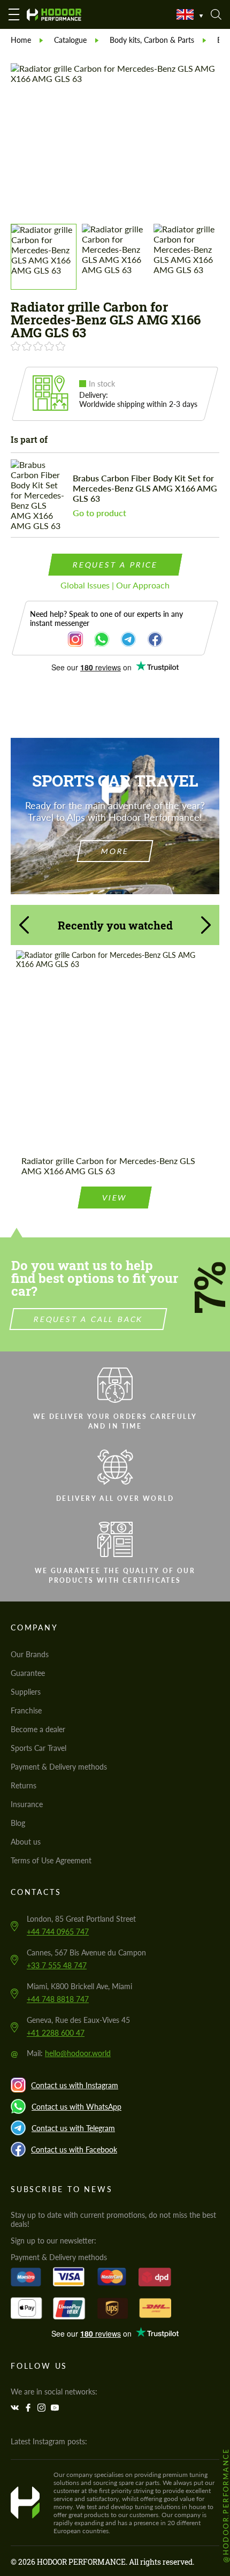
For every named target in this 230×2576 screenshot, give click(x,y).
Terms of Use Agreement (51, 1860)
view (115, 1198)
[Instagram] (43, 2408)
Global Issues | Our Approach (115, 585)
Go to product (99, 513)
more (115, 851)
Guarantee (28, 1673)
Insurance (27, 1804)
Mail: (69, 2053)
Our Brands (30, 1654)
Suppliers (26, 1692)
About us (26, 1842)
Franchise (26, 1710)
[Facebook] (29, 2408)
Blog (18, 1823)
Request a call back (89, 1319)
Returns (24, 1785)
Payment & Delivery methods (59, 1767)
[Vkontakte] (16, 2408)
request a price (115, 565)
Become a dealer (38, 1729)
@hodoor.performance (226, 2505)
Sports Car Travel (39, 1748)
